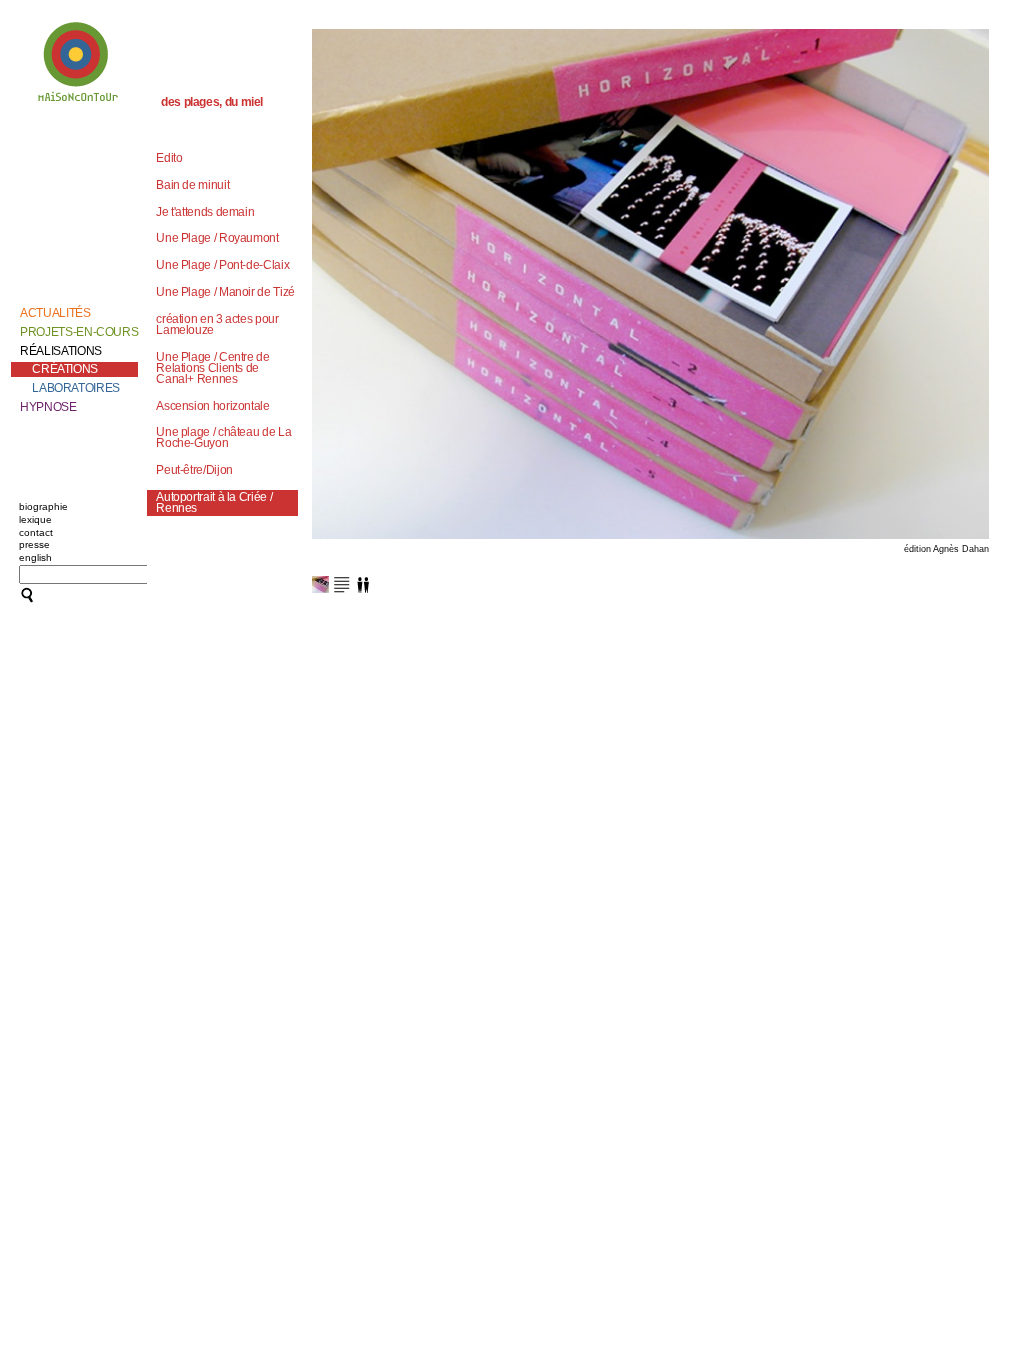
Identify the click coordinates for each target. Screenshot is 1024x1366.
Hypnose (48, 407)
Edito (169, 158)
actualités (55, 313)
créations (65, 369)
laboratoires (76, 388)
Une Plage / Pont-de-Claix (222, 265)
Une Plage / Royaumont (217, 238)
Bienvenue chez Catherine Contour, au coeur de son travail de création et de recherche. (75, 158)
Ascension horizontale (212, 406)
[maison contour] (79, 65)
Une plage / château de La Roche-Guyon (223, 437)
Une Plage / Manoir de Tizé (225, 292)
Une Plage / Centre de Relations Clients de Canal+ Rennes (212, 368)
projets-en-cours (79, 332)
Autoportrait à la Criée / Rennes (214, 502)
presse (34, 544)
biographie (43, 506)
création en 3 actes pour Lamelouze (217, 324)
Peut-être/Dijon (194, 470)
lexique (35, 519)
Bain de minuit (192, 185)
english (35, 557)
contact (36, 532)
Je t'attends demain (205, 212)
